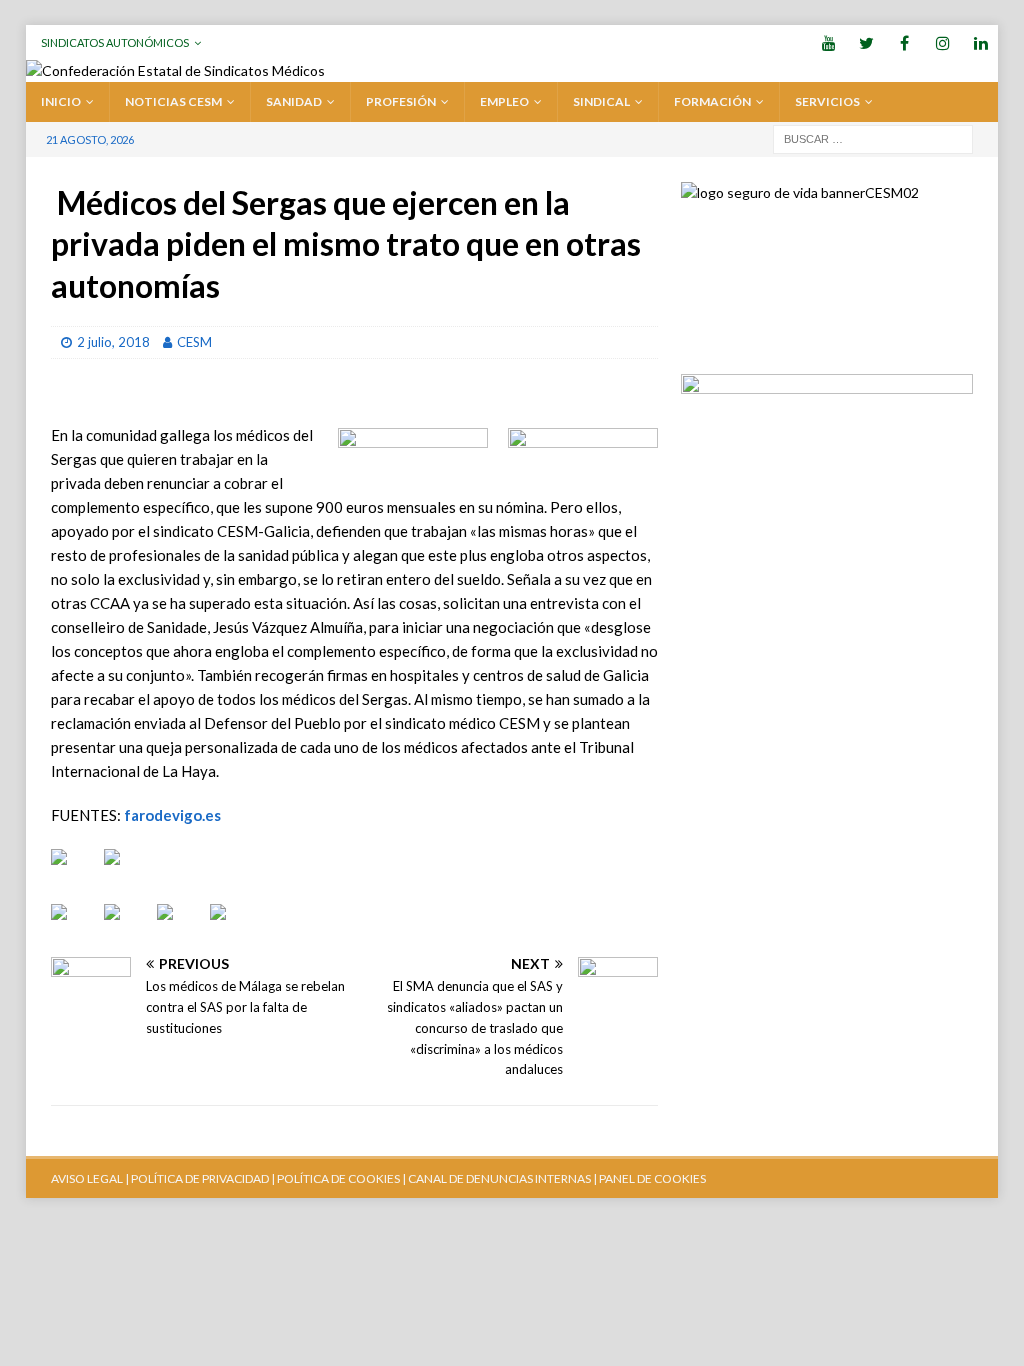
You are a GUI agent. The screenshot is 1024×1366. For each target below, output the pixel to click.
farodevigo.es (172, 815)
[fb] (904, 42)
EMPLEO (504, 101)
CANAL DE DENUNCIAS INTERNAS (498, 1178)
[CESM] (128, 873)
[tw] (866, 42)
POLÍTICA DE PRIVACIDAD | (203, 1178)
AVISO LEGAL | (90, 1178)
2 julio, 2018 (113, 342)
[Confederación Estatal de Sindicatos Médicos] (175, 70)
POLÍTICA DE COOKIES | (341, 1178)
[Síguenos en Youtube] (75, 873)
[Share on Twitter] (128, 928)
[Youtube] (828, 42)
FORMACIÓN (712, 101)
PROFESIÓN (401, 101)
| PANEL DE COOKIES (648, 1178)
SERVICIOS (827, 101)
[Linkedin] (980, 42)
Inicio (61, 101)
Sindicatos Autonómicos (115, 42)
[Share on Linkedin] (181, 928)
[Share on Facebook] (75, 928)
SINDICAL (601, 101)
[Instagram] (942, 42)
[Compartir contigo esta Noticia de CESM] (234, 928)
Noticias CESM (173, 101)
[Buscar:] (873, 137)
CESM (194, 342)
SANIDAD (294, 101)
